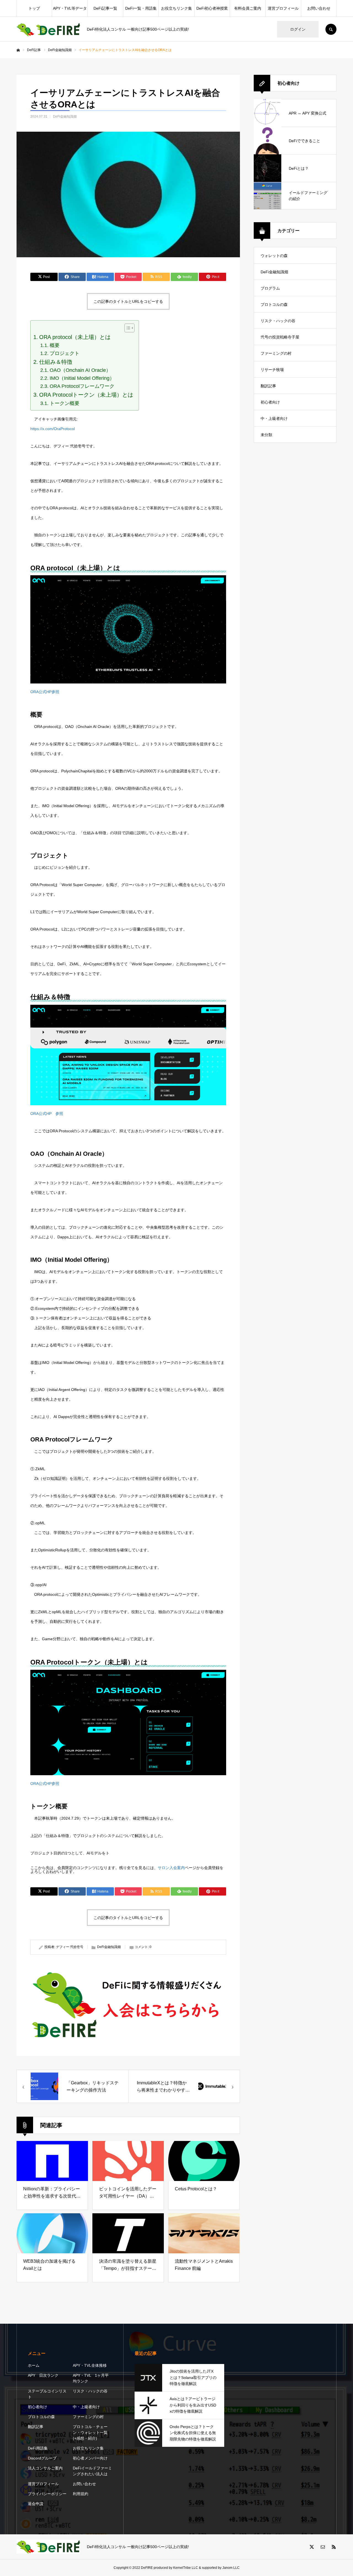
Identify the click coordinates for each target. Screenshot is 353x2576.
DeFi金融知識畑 (65, 116)
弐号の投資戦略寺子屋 (280, 337)
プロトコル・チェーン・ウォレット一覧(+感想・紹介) (90, 2432)
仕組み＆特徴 (56, 362)
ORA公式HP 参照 (47, 1114)
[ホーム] (18, 50)
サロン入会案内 (171, 1868)
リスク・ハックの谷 (278, 321)
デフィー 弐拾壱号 (70, 1947)
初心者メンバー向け (90, 2458)
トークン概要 (65, 403)
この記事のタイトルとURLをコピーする (128, 301)
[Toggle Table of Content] (127, 328)
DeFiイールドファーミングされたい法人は (92, 2471)
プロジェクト (65, 353)
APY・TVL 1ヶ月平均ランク (91, 2378)
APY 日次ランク (43, 2375)
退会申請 (36, 2504)
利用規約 (81, 2494)
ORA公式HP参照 (45, 692)
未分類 (266, 435)
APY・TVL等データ (70, 8)
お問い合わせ (319, 8)
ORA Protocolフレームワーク (82, 386)
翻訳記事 (268, 386)
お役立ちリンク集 (176, 8)
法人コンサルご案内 (45, 2468)
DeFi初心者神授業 (212, 8)
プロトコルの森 (274, 304)
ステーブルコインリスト (47, 2394)
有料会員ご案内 (248, 8)
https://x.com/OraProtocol (53, 429)
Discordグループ (42, 2458)
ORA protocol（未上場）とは (75, 337)
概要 (55, 345)
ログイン (298, 29)
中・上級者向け (274, 418)
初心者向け (270, 402)
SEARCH (331, 29)
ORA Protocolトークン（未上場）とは (86, 395)
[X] (312, 2547)
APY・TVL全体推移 (90, 2365)
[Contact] (323, 2547)
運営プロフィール (283, 8)
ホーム (34, 2365)
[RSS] (334, 2547)
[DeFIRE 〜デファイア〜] (48, 29)
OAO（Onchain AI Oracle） (80, 370)
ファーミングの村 (276, 353)
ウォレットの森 (274, 256)
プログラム (270, 288)
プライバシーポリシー (47, 2494)
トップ (34, 8)
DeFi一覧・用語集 (141, 8)
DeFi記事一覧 (105, 8)
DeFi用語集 (38, 2448)
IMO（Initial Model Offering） (82, 378)
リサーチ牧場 (272, 370)
